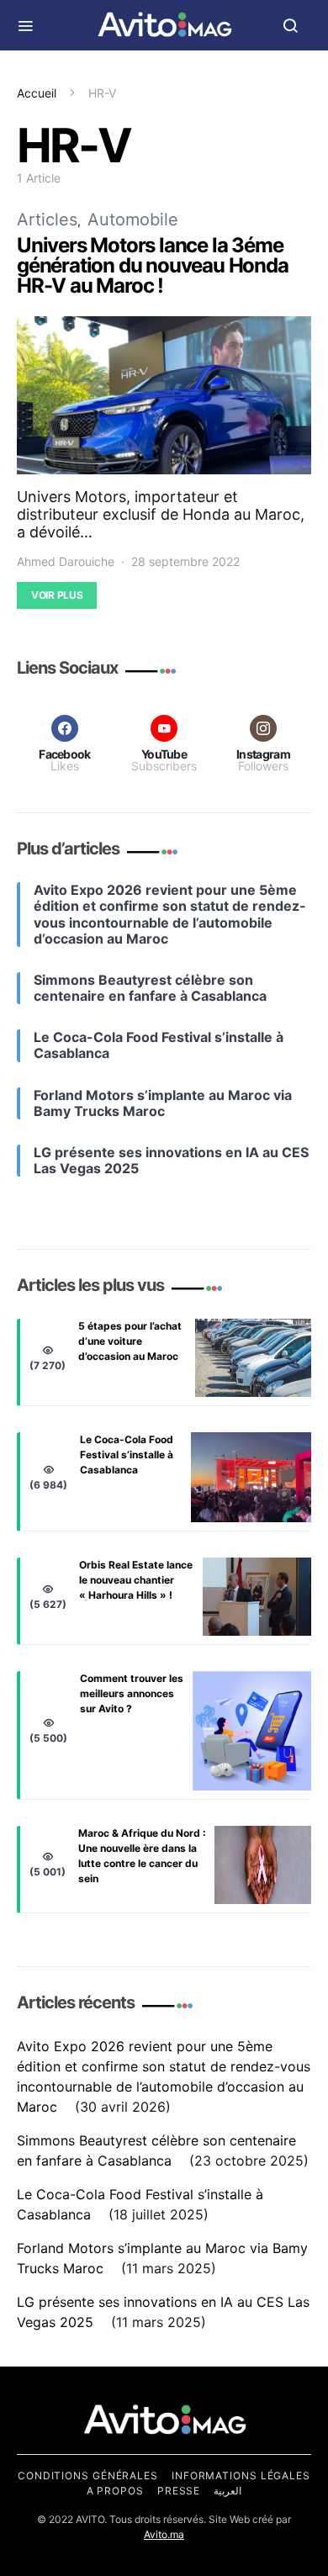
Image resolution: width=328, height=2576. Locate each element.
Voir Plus (57, 595)
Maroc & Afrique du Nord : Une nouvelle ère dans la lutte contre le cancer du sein (142, 1856)
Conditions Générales (88, 2475)
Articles (47, 220)
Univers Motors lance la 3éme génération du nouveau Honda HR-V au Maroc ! (153, 265)
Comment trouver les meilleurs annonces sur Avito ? (132, 1693)
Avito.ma (164, 2534)
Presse (179, 2491)
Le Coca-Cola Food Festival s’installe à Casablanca (127, 1455)
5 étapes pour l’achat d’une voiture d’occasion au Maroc (130, 1341)
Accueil (37, 93)
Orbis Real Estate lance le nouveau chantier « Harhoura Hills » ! (136, 1580)
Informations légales (241, 2475)
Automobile (133, 220)
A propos (115, 2491)
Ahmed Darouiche (66, 561)
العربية (227, 2491)
